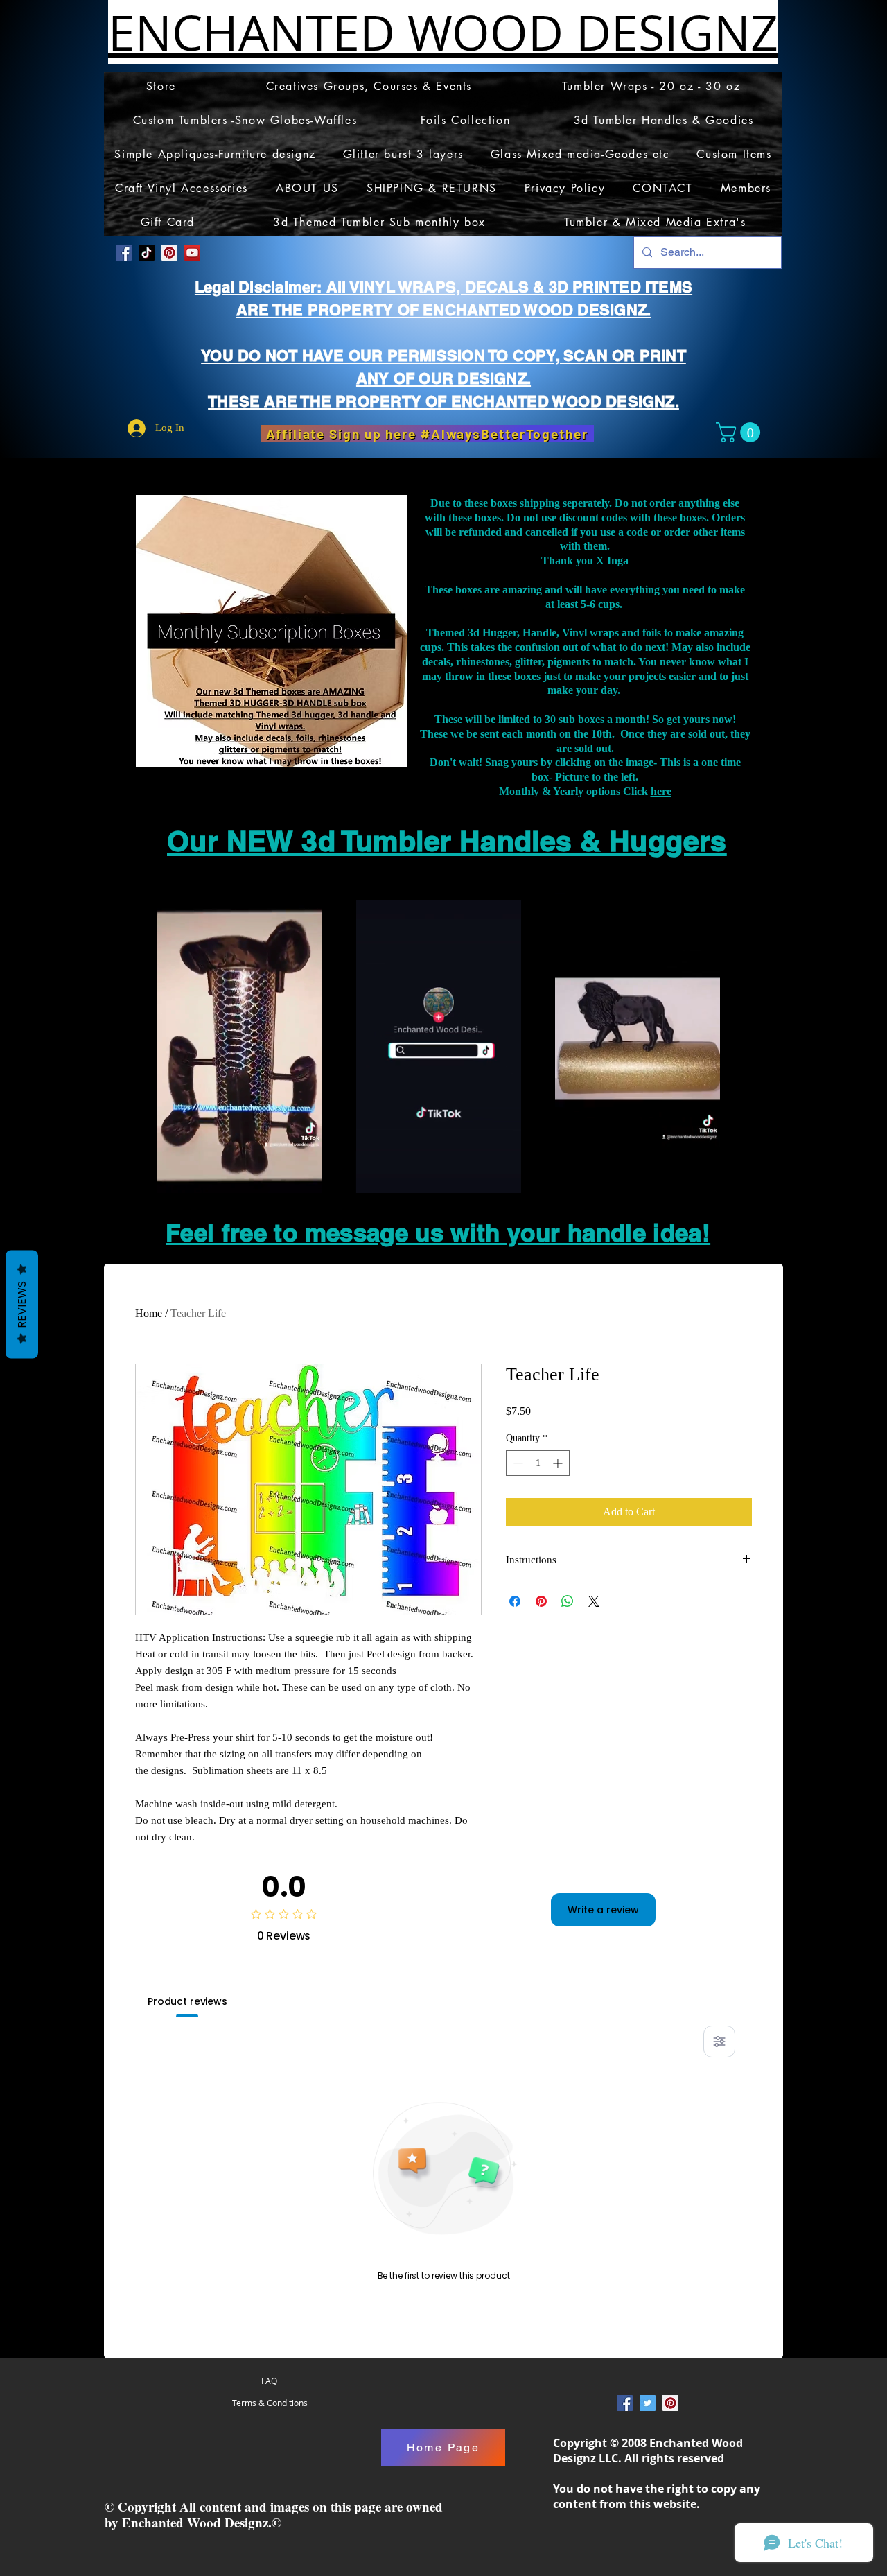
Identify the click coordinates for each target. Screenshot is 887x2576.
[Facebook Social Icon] (124, 253)
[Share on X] (594, 1601)
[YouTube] (192, 253)
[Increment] (559, 1463)
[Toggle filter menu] (719, 2042)
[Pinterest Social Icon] (169, 253)
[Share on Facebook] (515, 1601)
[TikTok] (147, 253)
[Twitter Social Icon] (648, 2403)
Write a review (603, 1910)
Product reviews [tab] (187, 2001)
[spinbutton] (538, 1463)
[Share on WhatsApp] (568, 1601)
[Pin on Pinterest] (541, 1601)
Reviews (22, 1305)
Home (149, 1313)
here (661, 791)
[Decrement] (517, 1463)
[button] (740, 432)
